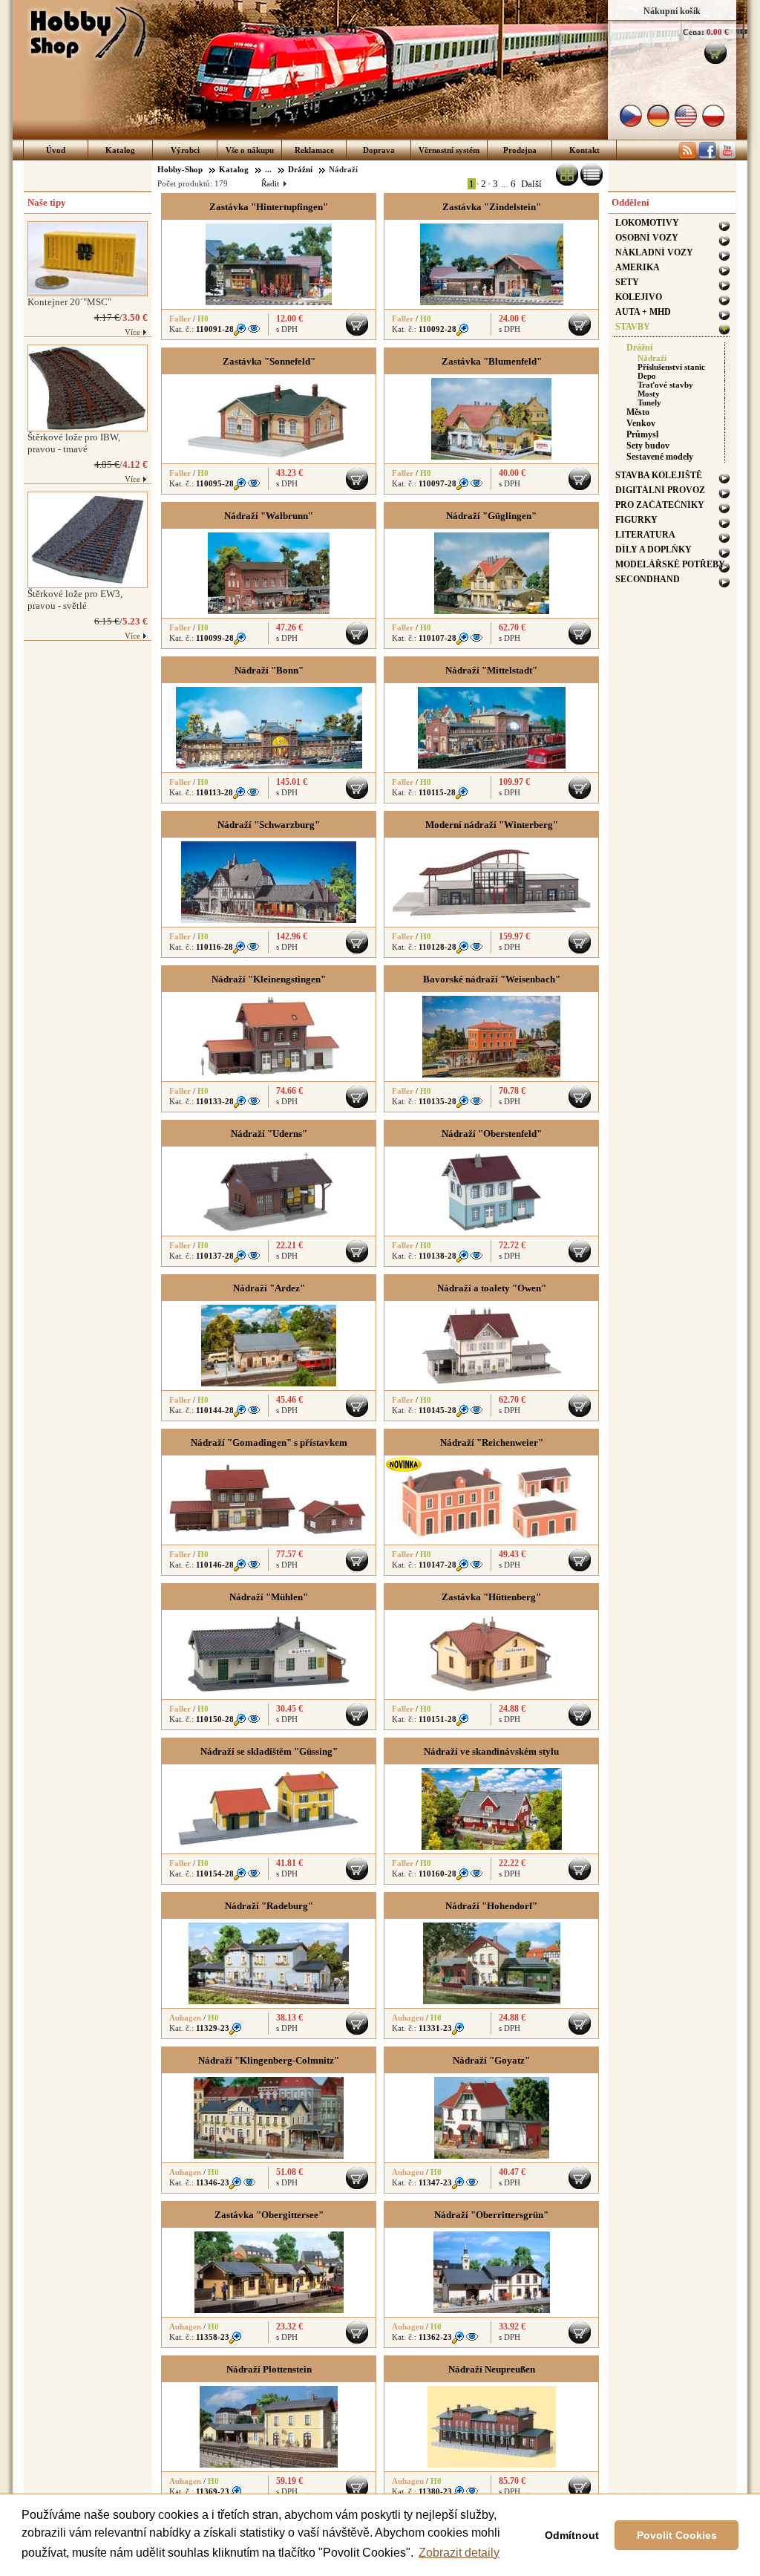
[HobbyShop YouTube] (727, 157)
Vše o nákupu (250, 150)
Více (132, 332)
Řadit (273, 183)
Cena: (694, 32)
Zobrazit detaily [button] (459, 2553)
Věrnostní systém (449, 150)
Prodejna (520, 150)
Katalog (120, 150)
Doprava (379, 150)
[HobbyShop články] (687, 157)
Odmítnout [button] (572, 2535)
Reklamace (314, 150)
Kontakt (584, 150)
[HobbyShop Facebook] (707, 157)
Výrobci (185, 150)
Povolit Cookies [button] (677, 2535)
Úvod (56, 150)
